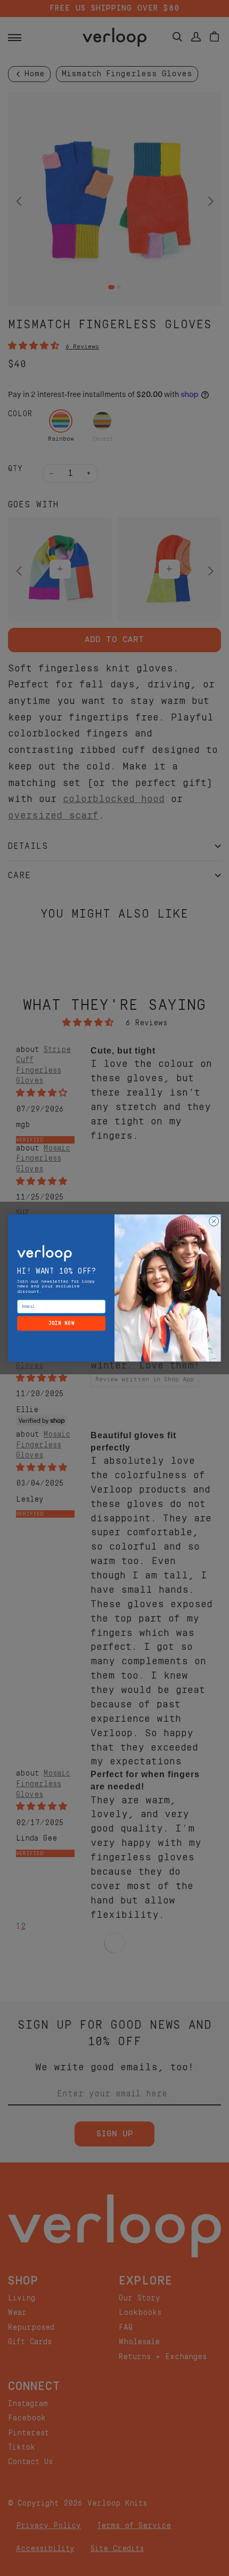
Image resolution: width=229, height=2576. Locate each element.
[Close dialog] (214, 1221)
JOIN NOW (62, 1323)
